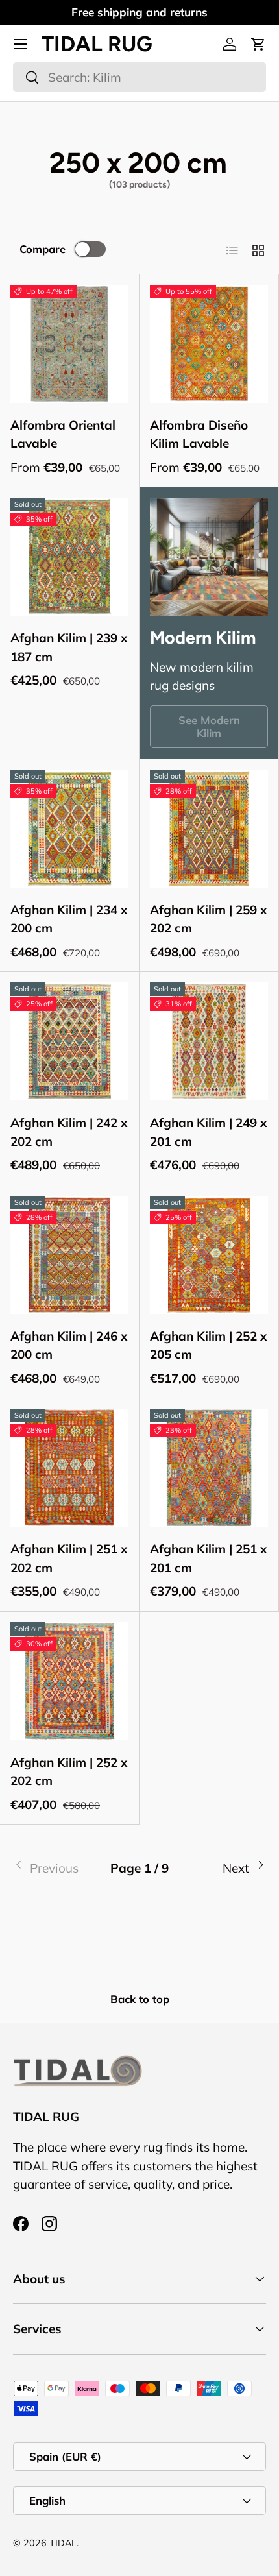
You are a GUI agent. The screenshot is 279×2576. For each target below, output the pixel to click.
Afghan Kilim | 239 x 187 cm (69, 647)
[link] (55, 1868)
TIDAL (63, 2543)
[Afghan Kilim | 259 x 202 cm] (209, 829)
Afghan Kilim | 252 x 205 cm (208, 1345)
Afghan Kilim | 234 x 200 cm (69, 919)
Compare (42, 249)
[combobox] (139, 77)
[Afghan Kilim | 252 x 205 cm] (209, 1255)
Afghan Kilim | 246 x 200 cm (69, 1345)
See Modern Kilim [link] (209, 726)
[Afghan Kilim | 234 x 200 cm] (69, 829)
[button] (258, 44)
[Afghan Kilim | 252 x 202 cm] (69, 1681)
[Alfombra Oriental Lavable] (69, 344)
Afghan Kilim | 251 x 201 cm (208, 1558)
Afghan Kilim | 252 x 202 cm (69, 1772)
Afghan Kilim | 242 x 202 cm (69, 1132)
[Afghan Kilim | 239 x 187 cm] (69, 557)
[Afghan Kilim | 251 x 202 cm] (69, 1468)
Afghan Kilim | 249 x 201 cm (208, 1132)
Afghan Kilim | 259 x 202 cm (208, 919)
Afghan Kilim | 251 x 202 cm (69, 1558)
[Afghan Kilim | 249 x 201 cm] (209, 1041)
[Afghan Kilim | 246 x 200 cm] (69, 1255)
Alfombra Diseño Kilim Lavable (199, 434)
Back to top (140, 1999)
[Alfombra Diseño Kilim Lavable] (209, 344)
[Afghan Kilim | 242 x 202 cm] (69, 1041)
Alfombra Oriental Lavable (63, 434)
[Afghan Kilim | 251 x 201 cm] (209, 1468)
